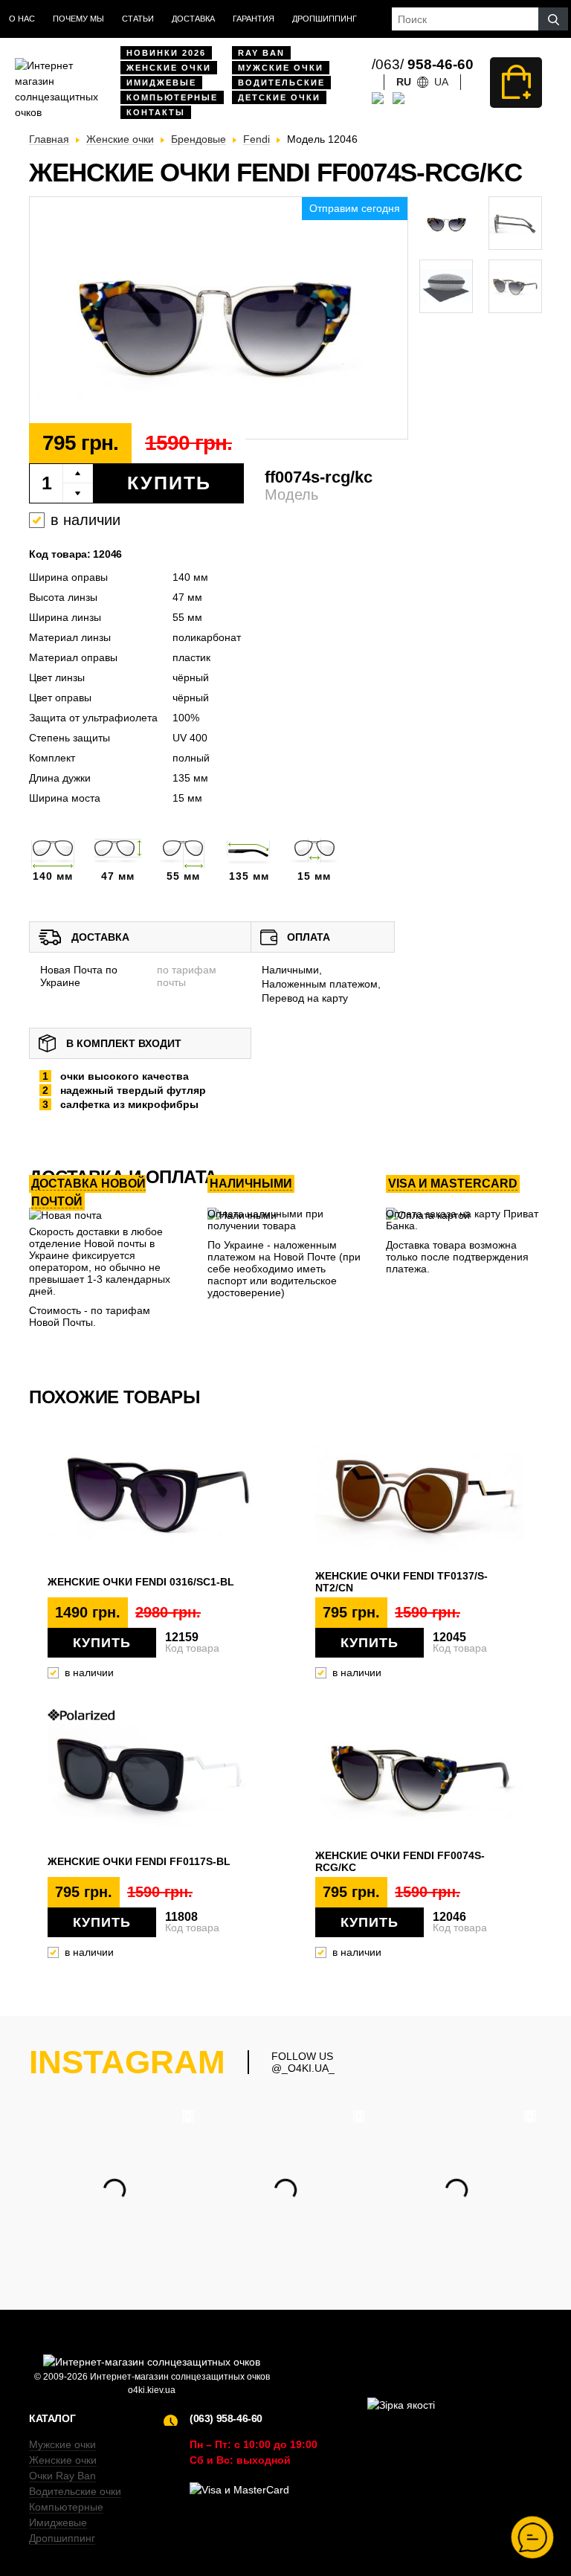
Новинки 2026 (166, 53)
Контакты (156, 112)
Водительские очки (75, 2491)
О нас (22, 19)
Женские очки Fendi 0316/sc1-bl (141, 1582)
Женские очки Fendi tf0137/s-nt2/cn (401, 1582)
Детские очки (279, 97)
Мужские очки (281, 68)
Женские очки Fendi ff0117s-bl (139, 1861)
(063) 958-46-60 (226, 2418)
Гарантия (254, 19)
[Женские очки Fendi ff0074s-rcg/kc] (219, 319)
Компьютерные (172, 97)
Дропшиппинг (325, 19)
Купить (169, 483)
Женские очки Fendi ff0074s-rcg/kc (400, 1861)
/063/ (423, 64)
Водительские (281, 83)
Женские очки (169, 68)
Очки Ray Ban (62, 2476)
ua (441, 82)
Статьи (138, 19)
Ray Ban (261, 53)
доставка (193, 19)
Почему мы (78, 19)
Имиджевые (161, 83)
